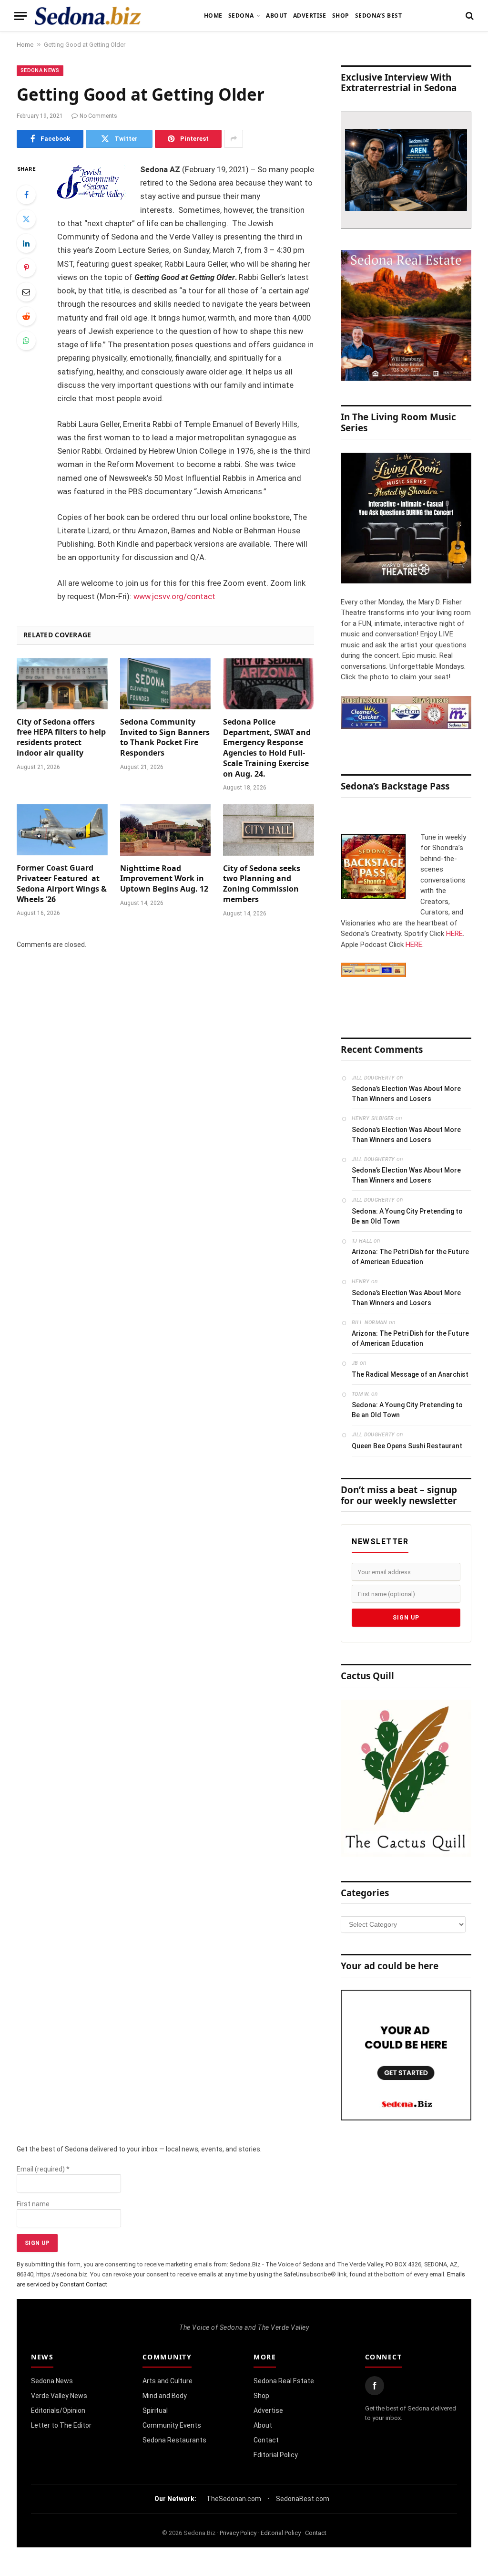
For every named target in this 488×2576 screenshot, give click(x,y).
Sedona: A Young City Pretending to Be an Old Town (407, 1216)
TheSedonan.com (234, 2499)
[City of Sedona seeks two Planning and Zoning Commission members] (269, 830)
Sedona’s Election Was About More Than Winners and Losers (406, 1094)
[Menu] (20, 16)
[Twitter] (26, 219)
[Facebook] (26, 195)
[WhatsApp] (26, 341)
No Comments (98, 116)
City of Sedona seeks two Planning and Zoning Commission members (262, 884)
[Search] (469, 16)
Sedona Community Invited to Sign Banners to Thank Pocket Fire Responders (165, 737)
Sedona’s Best (378, 16)
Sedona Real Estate (284, 2381)
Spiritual (155, 2410)
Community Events (172, 2425)
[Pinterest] (26, 268)
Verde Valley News (59, 2396)
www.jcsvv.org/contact (174, 597)
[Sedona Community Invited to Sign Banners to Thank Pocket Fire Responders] (166, 684)
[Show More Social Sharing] (234, 139)
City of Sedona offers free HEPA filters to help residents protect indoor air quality (61, 737)
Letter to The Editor (61, 2425)
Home (213, 16)
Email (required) (43, 2169)
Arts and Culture (168, 2381)
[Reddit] (26, 316)
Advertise (310, 16)
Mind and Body (165, 2396)
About (276, 16)
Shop (341, 16)
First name (33, 2204)
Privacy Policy (238, 2533)
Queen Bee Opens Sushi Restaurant (407, 1446)
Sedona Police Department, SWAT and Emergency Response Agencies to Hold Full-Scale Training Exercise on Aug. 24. (267, 748)
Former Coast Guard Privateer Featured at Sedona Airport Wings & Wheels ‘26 (62, 883)
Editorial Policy (276, 2455)
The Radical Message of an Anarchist (410, 1374)
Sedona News (40, 70)
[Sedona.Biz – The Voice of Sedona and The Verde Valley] (88, 16)
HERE (454, 934)
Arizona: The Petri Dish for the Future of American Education (410, 1257)
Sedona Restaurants (174, 2440)
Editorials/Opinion (58, 2410)
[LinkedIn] (26, 243)
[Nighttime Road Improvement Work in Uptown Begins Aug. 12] (166, 830)
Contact (266, 2440)
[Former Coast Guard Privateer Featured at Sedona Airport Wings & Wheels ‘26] (62, 830)
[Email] (26, 292)
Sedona (241, 16)
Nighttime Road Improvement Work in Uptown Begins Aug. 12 (164, 879)
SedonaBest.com (303, 2499)
